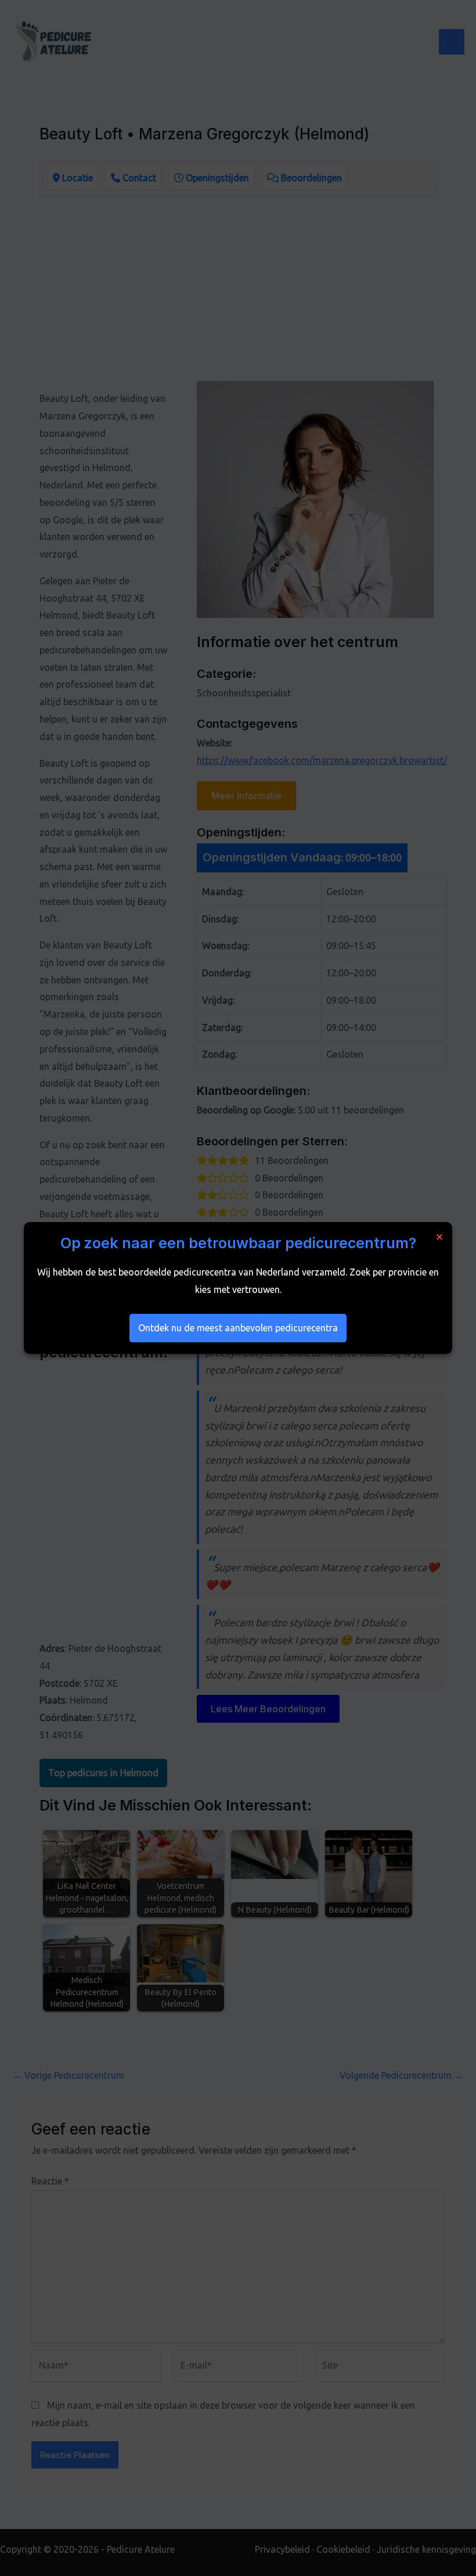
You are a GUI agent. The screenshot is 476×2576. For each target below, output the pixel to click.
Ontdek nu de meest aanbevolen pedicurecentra (238, 1328)
